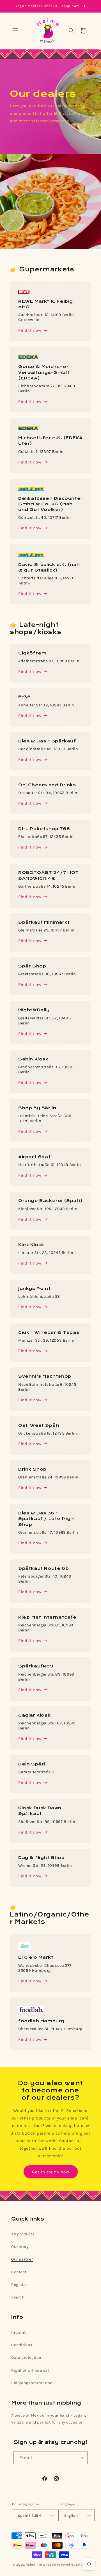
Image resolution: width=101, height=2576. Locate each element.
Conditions (22, 2345)
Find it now (30, 330)
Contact (19, 2272)
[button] (15, 31)
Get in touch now (51, 2172)
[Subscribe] (81, 2458)
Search (18, 2297)
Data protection (26, 2358)
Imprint (18, 2332)
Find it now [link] (30, 1131)
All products (23, 2234)
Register (19, 2285)
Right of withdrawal (30, 2370)
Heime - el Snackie (41, 2565)
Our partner (22, 2259)
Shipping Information (32, 2383)
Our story (20, 2247)
